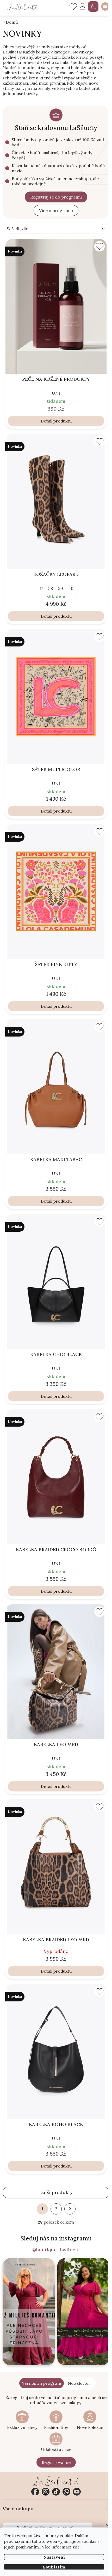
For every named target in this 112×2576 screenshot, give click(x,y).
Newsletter (79, 2383)
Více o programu (56, 210)
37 (41, 588)
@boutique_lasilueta (56, 2250)
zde (76, 2547)
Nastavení (54, 2557)
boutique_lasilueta (46, 2492)
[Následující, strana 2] (70, 2209)
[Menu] (105, 6)
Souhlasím (54, 2567)
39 (61, 588)
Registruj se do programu (56, 197)
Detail (46, 421)
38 (51, 588)
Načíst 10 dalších (56, 2193)
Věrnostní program (42, 2383)
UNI (56, 393)
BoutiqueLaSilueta (35, 2492)
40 (71, 588)
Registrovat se (56, 2462)
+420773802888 (66, 2492)
